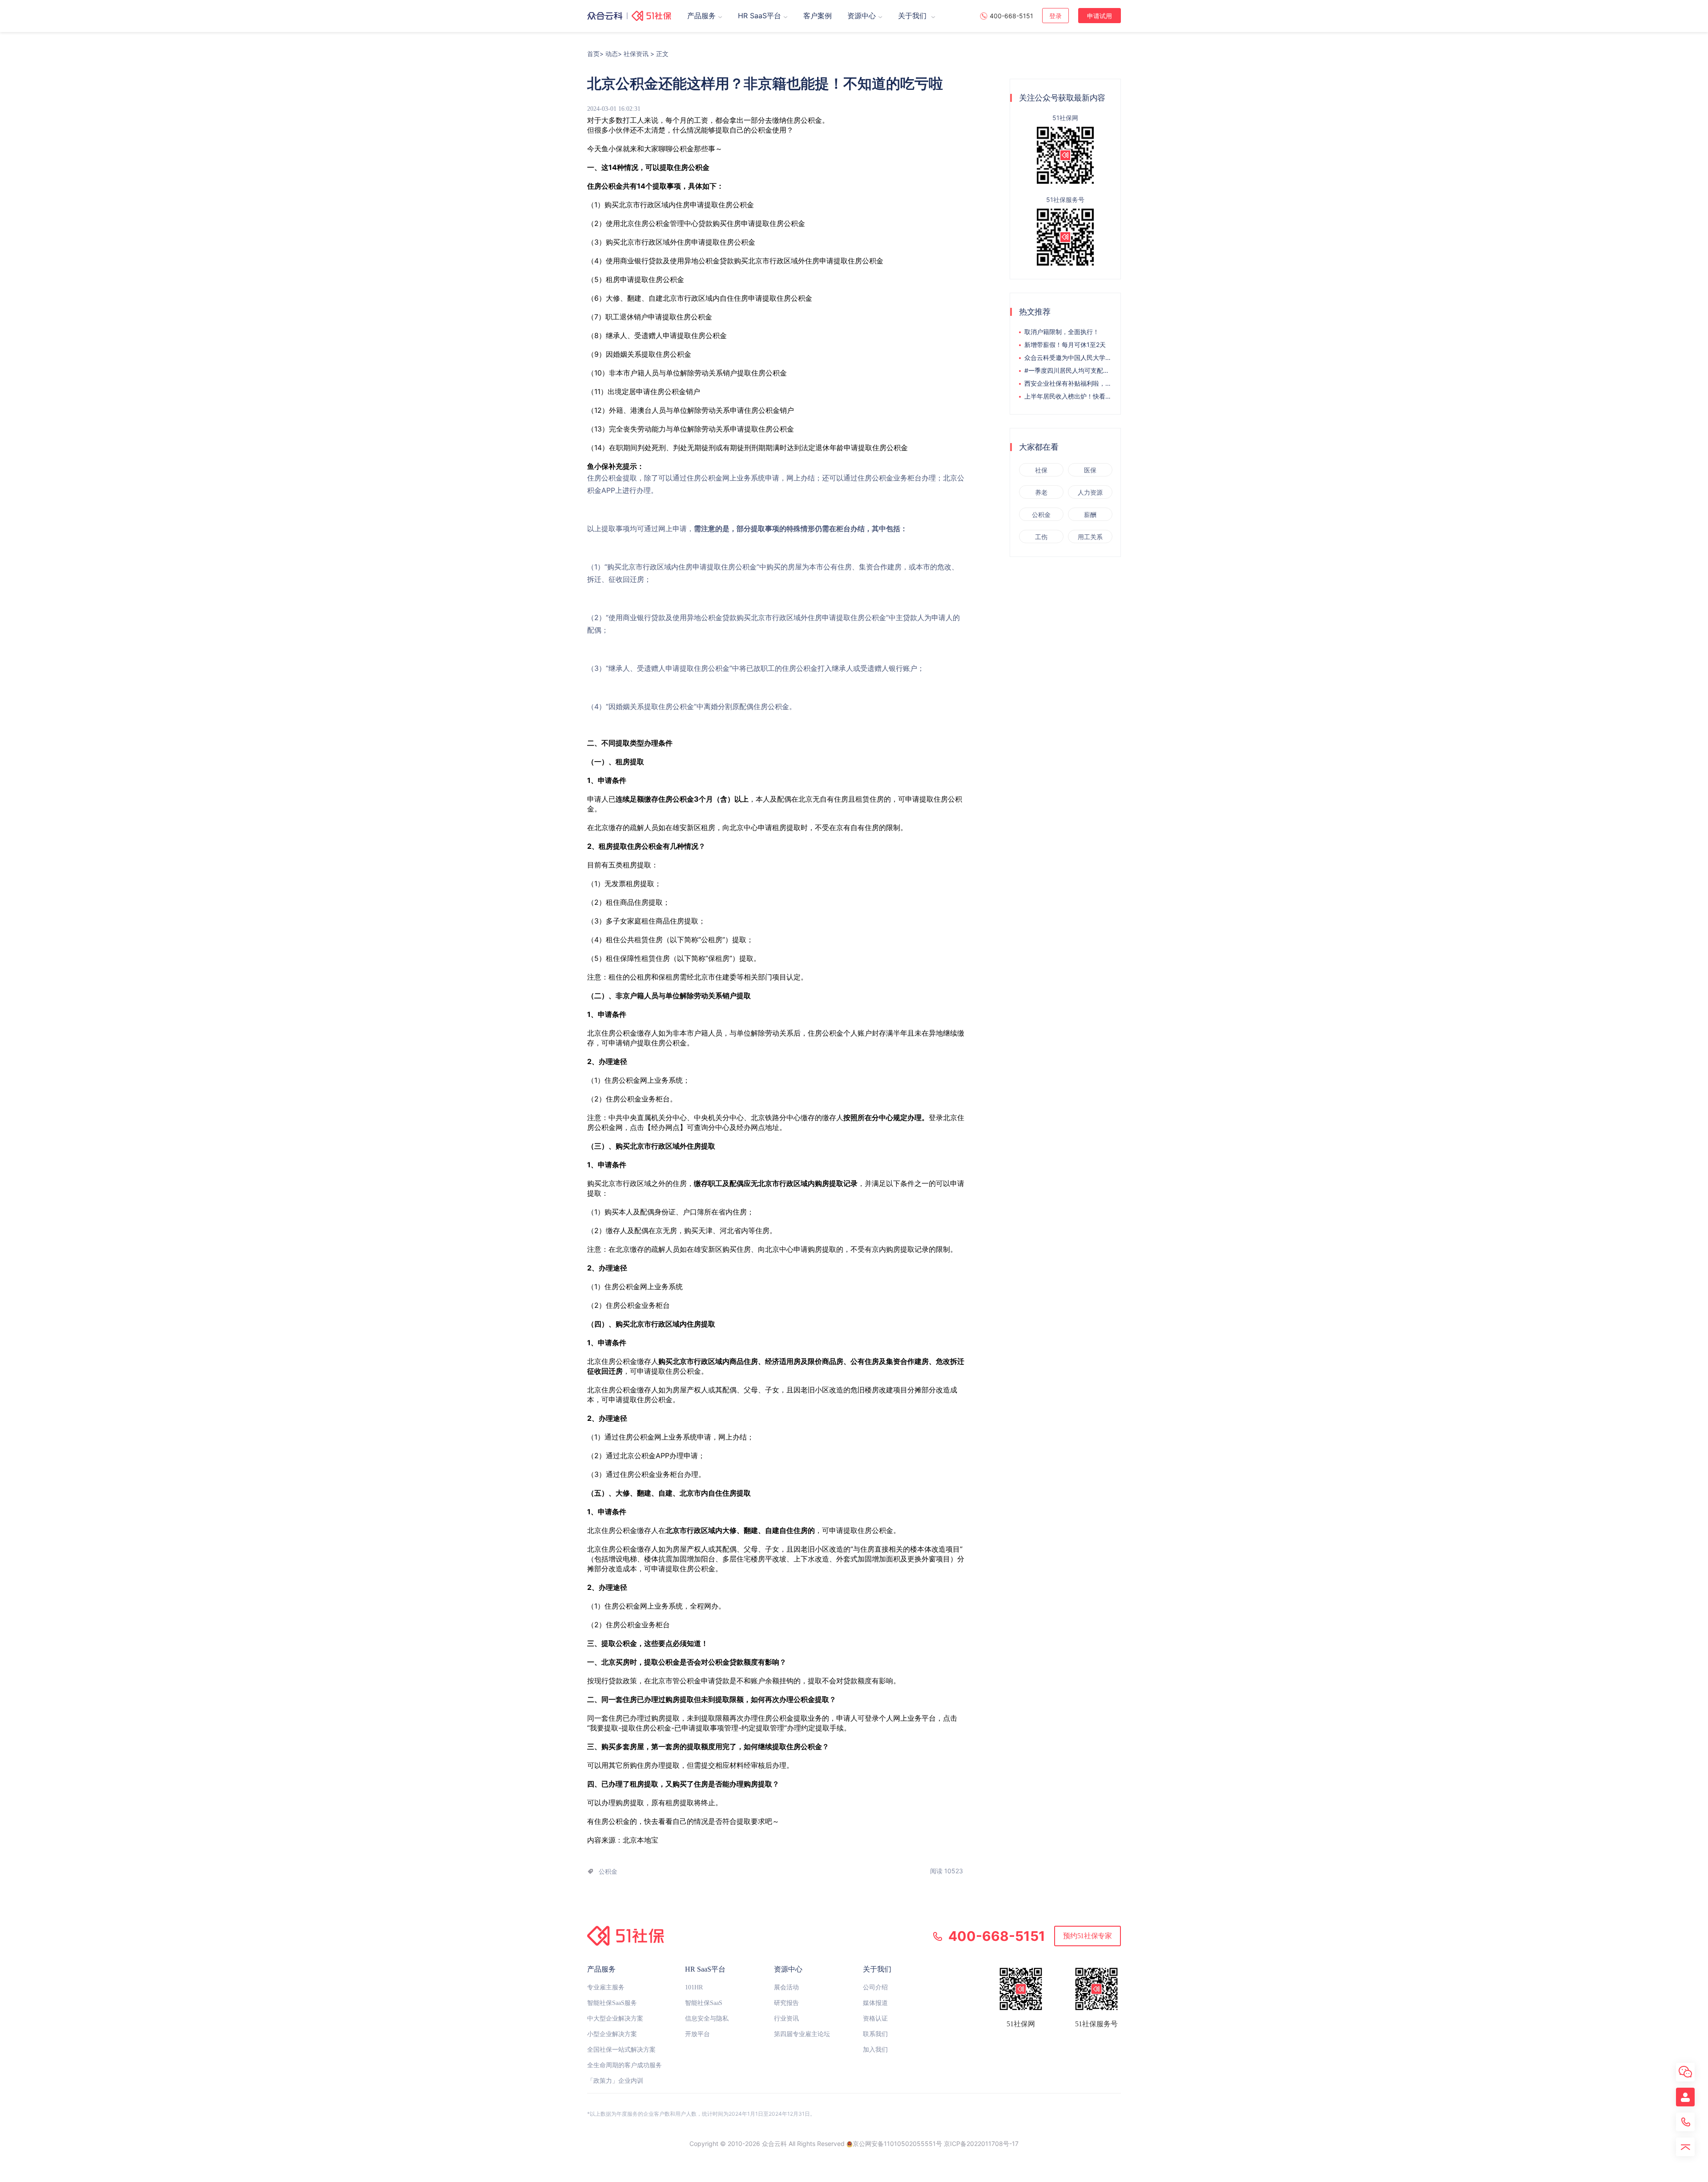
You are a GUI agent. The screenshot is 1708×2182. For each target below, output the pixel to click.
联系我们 (875, 2034)
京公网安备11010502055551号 (897, 2144)
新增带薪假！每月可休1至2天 (1065, 345)
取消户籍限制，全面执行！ (1062, 332)
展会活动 (786, 1987)
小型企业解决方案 (612, 2034)
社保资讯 (636, 54)
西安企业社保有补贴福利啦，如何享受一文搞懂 (1068, 383)
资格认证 (875, 2019)
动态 (612, 54)
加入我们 (875, 2050)
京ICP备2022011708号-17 (981, 2144)
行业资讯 (786, 2019)
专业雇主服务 (606, 1987)
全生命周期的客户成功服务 (624, 2065)
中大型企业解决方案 (615, 2019)
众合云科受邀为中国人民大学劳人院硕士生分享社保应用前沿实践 (1068, 357)
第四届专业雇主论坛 (802, 2034)
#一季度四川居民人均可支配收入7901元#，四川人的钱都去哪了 (1068, 370)
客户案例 (818, 16)
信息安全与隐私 (707, 2019)
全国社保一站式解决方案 (621, 2050)
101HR (694, 1987)
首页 (593, 54)
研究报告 (786, 2003)
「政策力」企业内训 (615, 2081)
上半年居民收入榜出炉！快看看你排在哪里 (1068, 396)
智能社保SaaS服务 (612, 2003)
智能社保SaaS (704, 2003)
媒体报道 (875, 2003)
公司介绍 (875, 1987)
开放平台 (697, 2034)
